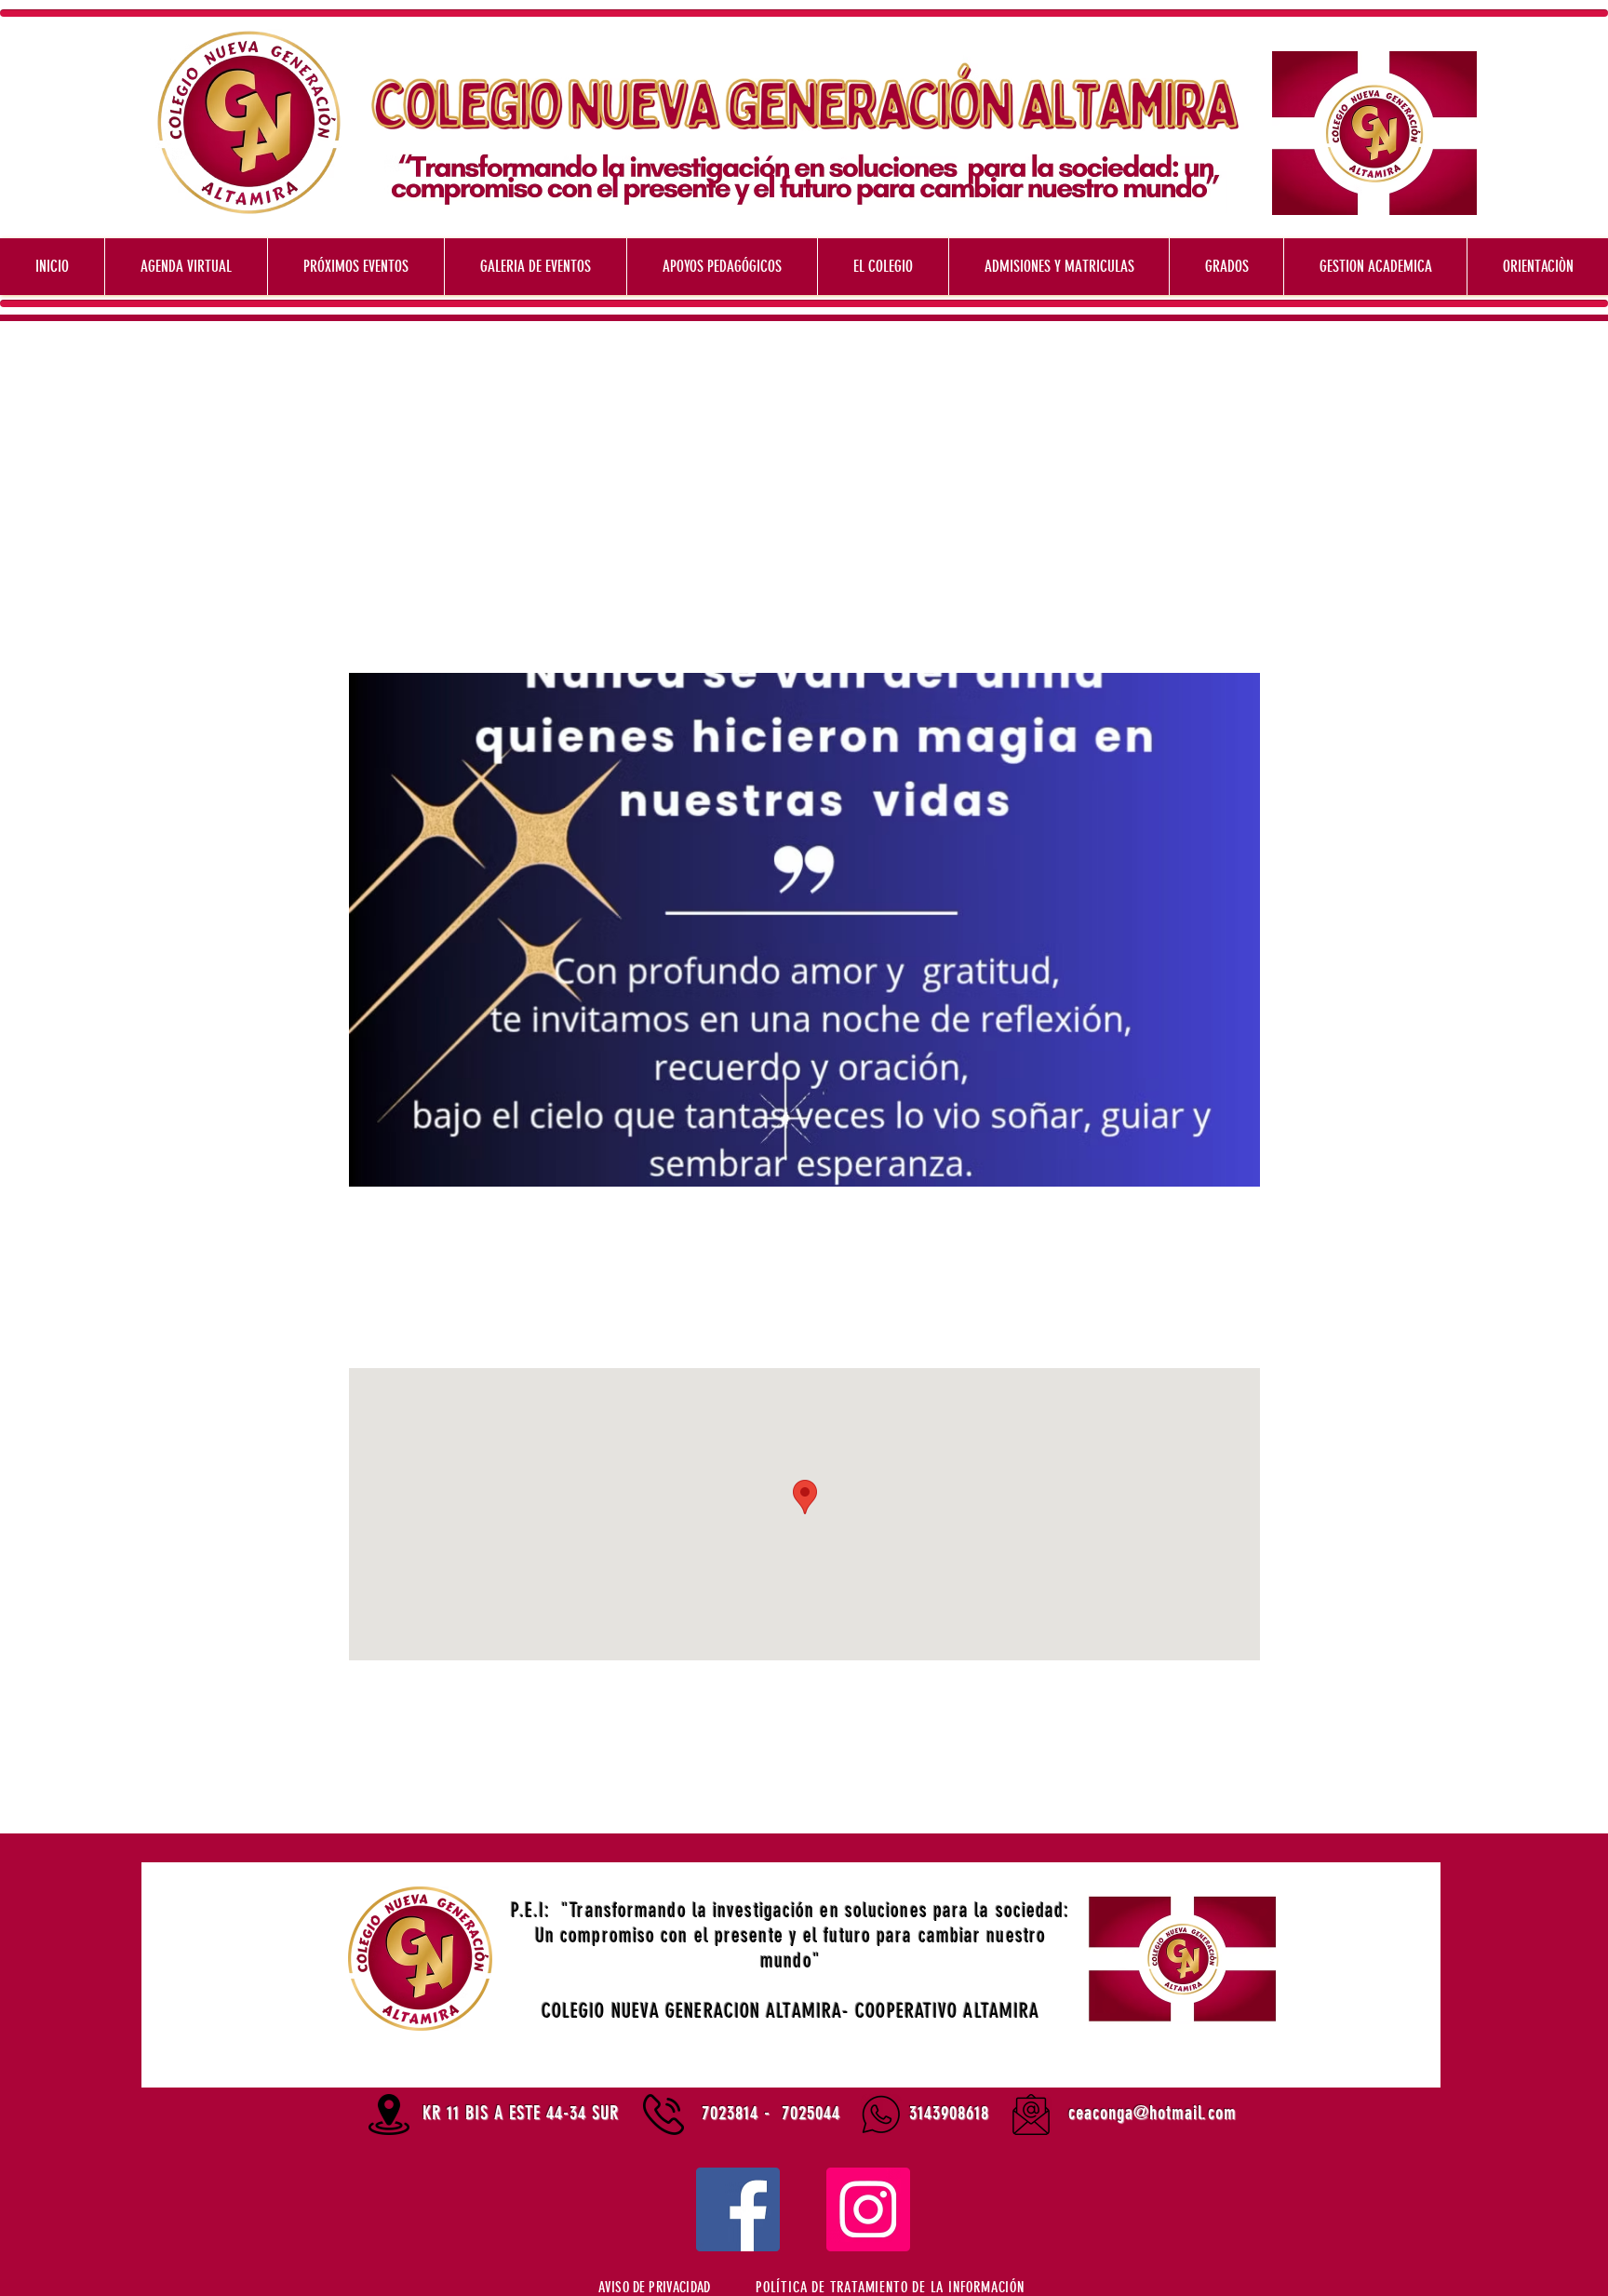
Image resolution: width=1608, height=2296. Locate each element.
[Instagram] (868, 2209)
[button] (890, 2287)
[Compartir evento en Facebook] (421, 1784)
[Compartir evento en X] (467, 1784)
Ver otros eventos (804, 586)
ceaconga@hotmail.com (1152, 2113)
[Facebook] (738, 2209)
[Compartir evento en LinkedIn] (512, 1784)
